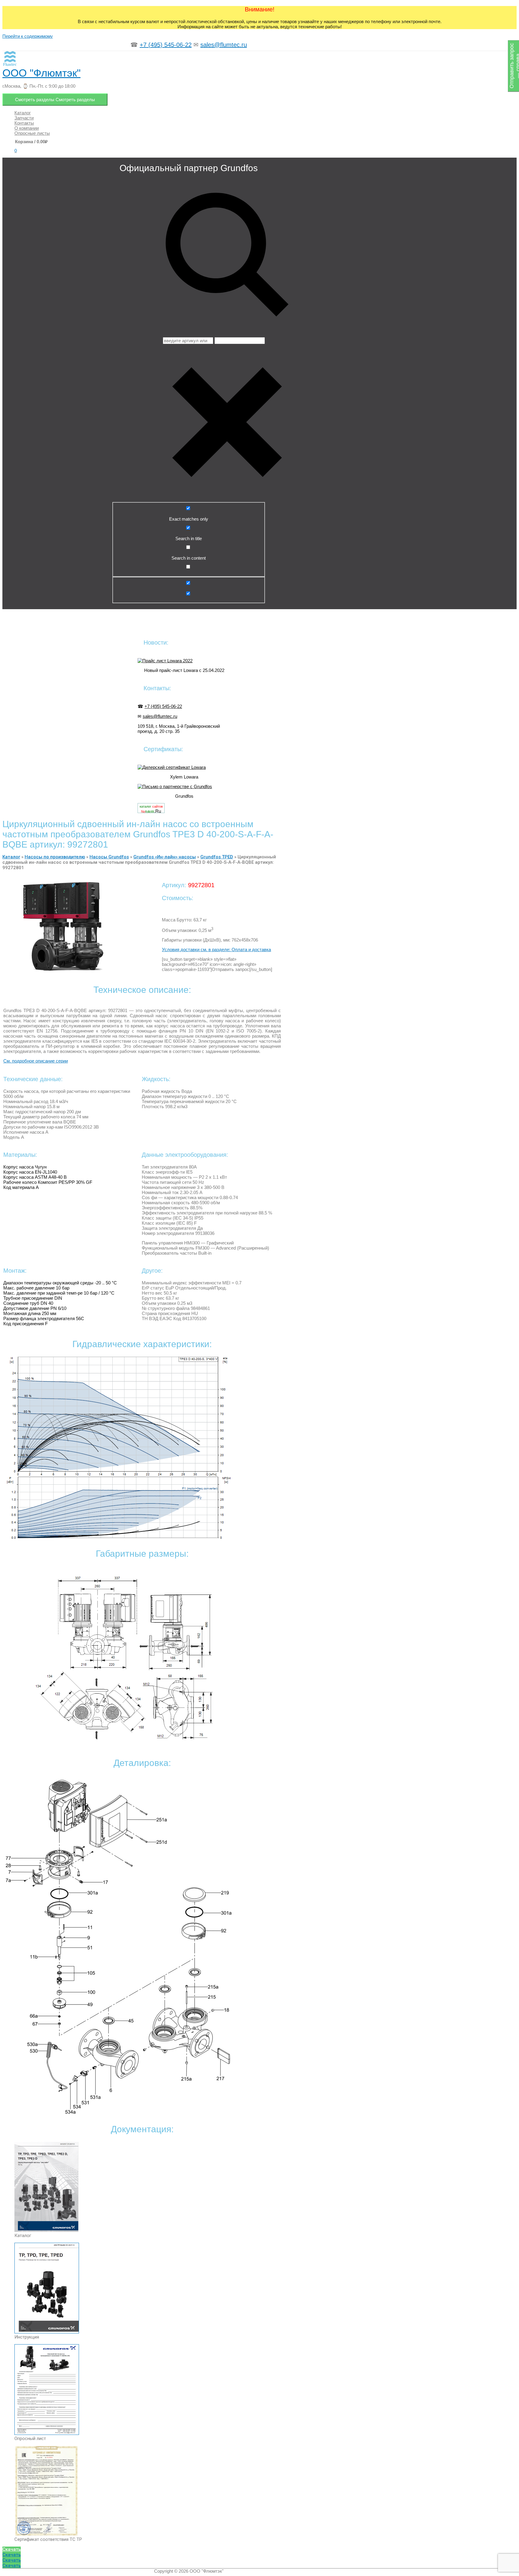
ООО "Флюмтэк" (41, 73)
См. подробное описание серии (36, 1061)
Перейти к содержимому (28, 36)
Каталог (11, 857)
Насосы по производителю (55, 857)
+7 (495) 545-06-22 (166, 45)
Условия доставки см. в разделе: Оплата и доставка (216, 949)
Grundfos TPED (217, 857)
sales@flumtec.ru (224, 45)
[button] (12, 2549)
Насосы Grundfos (109, 857)
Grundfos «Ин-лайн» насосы (165, 857)
